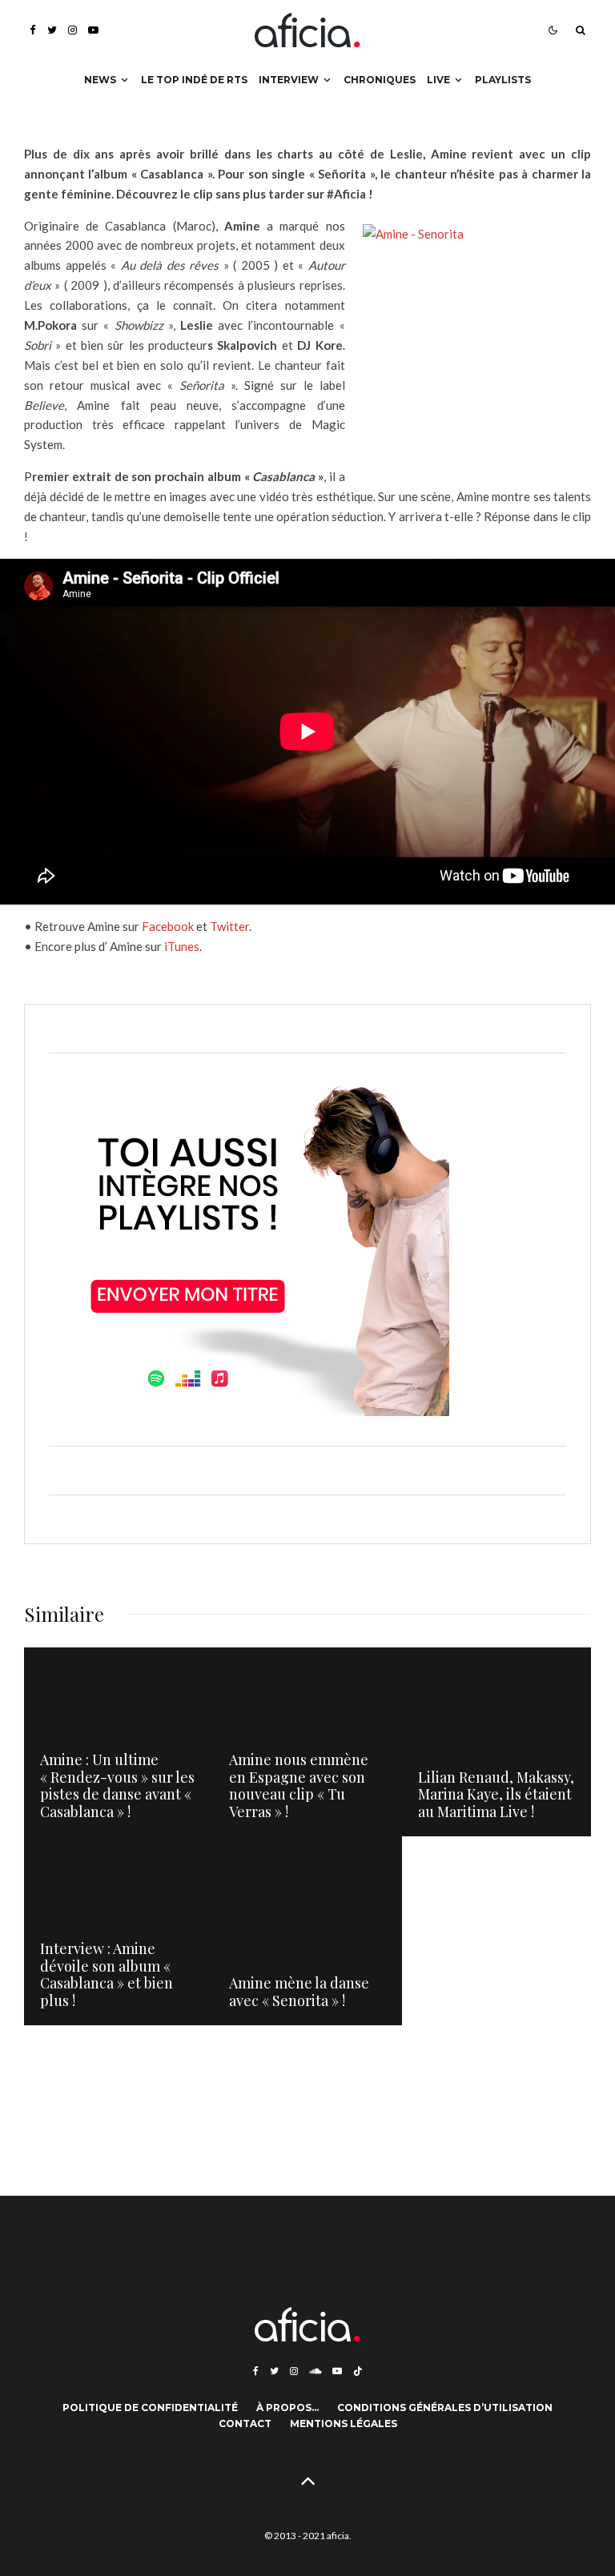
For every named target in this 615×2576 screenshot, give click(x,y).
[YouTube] (93, 30)
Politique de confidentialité (150, 2407)
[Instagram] (72, 30)
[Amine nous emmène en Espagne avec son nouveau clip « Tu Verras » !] (307, 1742)
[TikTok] (358, 2371)
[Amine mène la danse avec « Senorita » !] (307, 1931)
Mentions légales (344, 2424)
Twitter (228, 926)
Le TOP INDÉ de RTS (194, 80)
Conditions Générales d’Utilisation (445, 2407)
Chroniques (380, 80)
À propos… (287, 2407)
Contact (245, 2424)
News (100, 80)
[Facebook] (33, 30)
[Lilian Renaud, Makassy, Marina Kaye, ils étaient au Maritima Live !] (496, 1742)
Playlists (503, 80)
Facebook (168, 926)
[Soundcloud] (315, 2371)
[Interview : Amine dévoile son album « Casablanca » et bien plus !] (119, 1931)
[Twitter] (52, 30)
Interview (289, 80)
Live (438, 80)
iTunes (182, 946)
